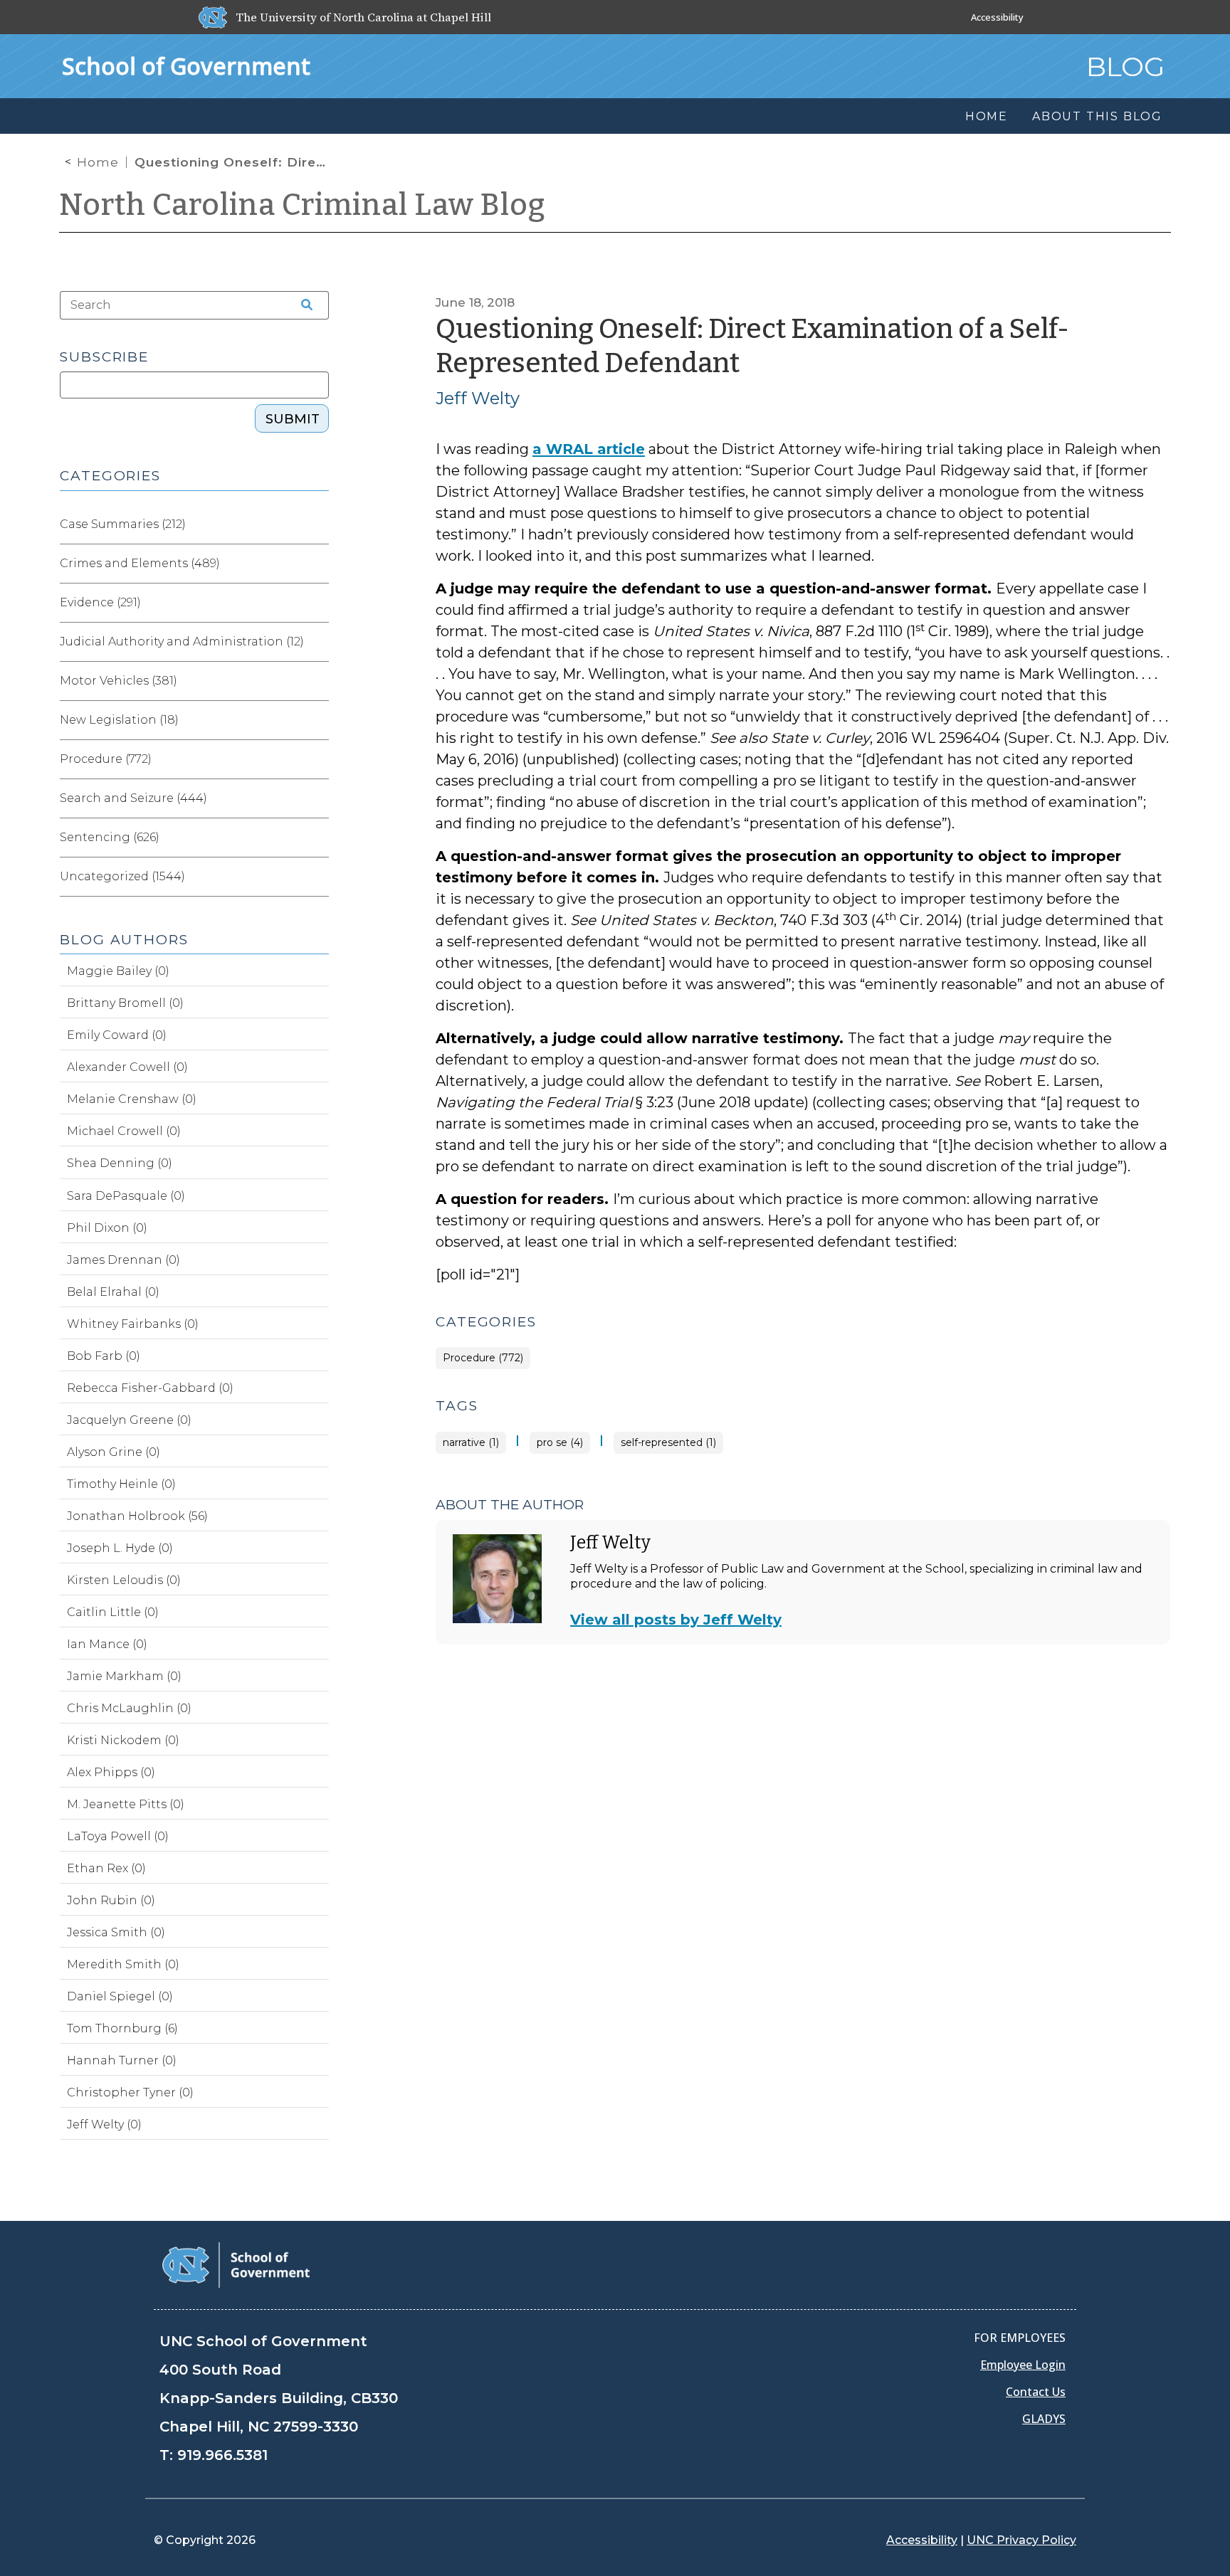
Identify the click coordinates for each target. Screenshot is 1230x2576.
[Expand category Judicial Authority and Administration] (317, 642)
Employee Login (1023, 2365)
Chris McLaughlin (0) (129, 1708)
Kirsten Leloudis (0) (124, 1580)
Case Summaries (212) (123, 524)
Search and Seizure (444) (133, 798)
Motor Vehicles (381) (119, 681)
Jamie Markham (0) (124, 1676)
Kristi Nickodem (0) (123, 1740)
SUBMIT (293, 419)
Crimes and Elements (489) (140, 563)
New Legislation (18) (119, 720)
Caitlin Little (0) (113, 1612)
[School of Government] (236, 2264)
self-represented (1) (668, 1443)
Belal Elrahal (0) (113, 1292)
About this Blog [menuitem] (1097, 116)
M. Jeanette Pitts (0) (126, 1804)
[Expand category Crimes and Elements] (317, 564)
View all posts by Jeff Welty (676, 1620)
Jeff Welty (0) (104, 2124)
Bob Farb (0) (104, 1356)
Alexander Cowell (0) (127, 1067)
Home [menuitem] (987, 116)
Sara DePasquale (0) (126, 1196)
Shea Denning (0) (120, 1163)
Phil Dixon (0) (107, 1228)
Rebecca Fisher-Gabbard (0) (150, 1388)
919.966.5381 (222, 2455)
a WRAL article (589, 449)
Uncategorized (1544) (122, 876)
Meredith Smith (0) (123, 1964)
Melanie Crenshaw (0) (132, 1099)
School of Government (186, 66)
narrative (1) (471, 1443)
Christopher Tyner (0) (130, 2092)
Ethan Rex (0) (106, 1868)
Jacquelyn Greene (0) (129, 1420)
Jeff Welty (478, 398)
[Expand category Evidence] (317, 603)
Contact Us (1036, 2392)
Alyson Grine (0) (114, 1452)
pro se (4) (560, 1443)
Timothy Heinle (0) (121, 1484)
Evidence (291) (100, 602)
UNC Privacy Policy (1021, 2540)
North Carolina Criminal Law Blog (303, 205)
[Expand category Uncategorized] (317, 877)
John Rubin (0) (111, 1900)
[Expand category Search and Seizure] (317, 798)
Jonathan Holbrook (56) (137, 1516)
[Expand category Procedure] (317, 759)
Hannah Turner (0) (122, 2060)
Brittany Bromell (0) (125, 1003)
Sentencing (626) (110, 837)
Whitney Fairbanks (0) (133, 1324)
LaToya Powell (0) (118, 1836)
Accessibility (997, 17)
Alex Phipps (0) (111, 1772)
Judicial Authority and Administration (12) (182, 642)
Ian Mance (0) (107, 1644)
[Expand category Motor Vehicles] (317, 681)
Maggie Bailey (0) (118, 971)
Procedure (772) (483, 1358)
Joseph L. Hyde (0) (120, 1548)
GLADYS (1044, 2419)
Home (98, 162)
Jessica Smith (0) (116, 1932)
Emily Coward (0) (117, 1035)
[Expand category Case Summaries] (317, 524)
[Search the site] (302, 305)
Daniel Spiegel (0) (120, 1996)
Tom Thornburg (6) (122, 2028)
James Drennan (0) (123, 1260)
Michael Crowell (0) (124, 1131)
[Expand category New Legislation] (317, 720)
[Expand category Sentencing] (317, 838)
